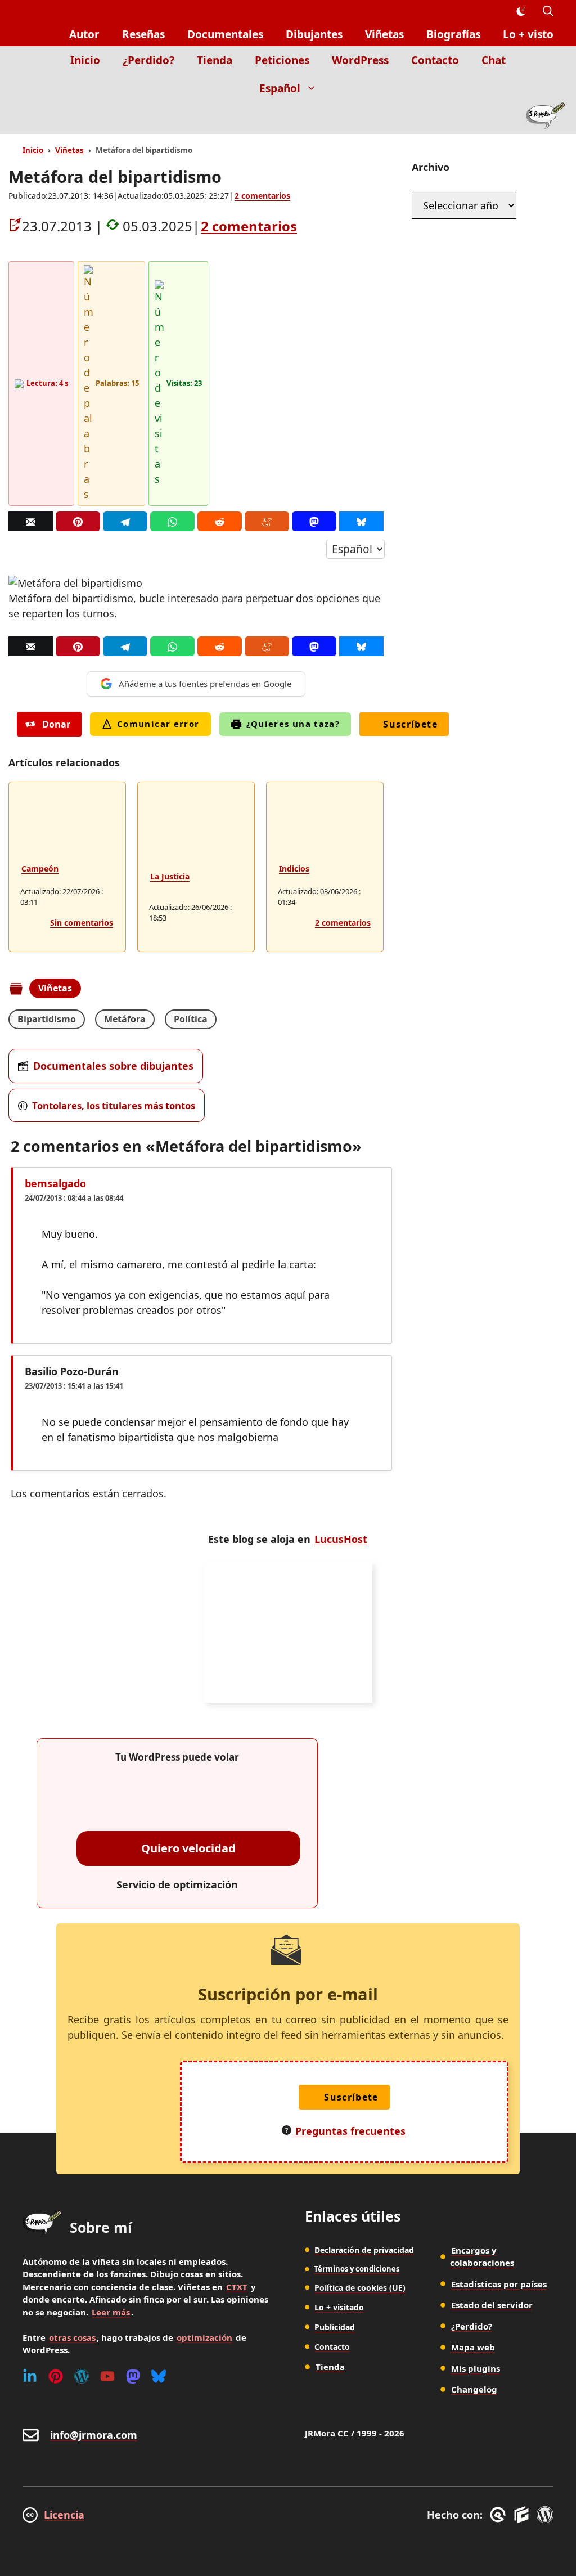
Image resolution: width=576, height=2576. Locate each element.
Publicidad (335, 2327)
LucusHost (341, 1539)
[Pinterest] (78, 521)
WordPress (360, 60)
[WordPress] (82, 2376)
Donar (56, 724)
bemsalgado (55, 1183)
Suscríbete (410, 724)
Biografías (453, 34)
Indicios (294, 869)
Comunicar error (158, 724)
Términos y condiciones (357, 2269)
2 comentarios (262, 196)
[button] (548, 12)
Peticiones (282, 60)
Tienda (215, 60)
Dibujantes (314, 34)
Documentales (225, 34)
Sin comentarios (82, 923)
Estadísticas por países (499, 2284)
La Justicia (170, 876)
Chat (494, 60)
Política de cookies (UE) (360, 2288)
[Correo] (31, 521)
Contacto (435, 60)
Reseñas (143, 34)
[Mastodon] (314, 521)
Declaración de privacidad (364, 2250)
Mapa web (473, 2347)
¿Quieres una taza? (293, 724)
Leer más (111, 2312)
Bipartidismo (47, 1019)
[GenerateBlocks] (523, 2515)
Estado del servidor (492, 2305)
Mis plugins (476, 2368)
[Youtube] (107, 2376)
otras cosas (72, 2337)
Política (191, 1019)
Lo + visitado (339, 2307)
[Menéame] (267, 521)
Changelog (474, 2389)
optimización (204, 2337)
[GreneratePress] (500, 2515)
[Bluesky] (361, 521)
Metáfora (125, 1019)
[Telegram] (125, 521)
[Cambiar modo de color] (520, 12)
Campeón (40, 869)
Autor (84, 34)
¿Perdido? (148, 60)
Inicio (85, 60)
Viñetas (384, 34)
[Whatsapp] (172, 521)
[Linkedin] (30, 2376)
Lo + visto (528, 34)
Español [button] (280, 88)
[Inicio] (545, 118)
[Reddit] (220, 521)
